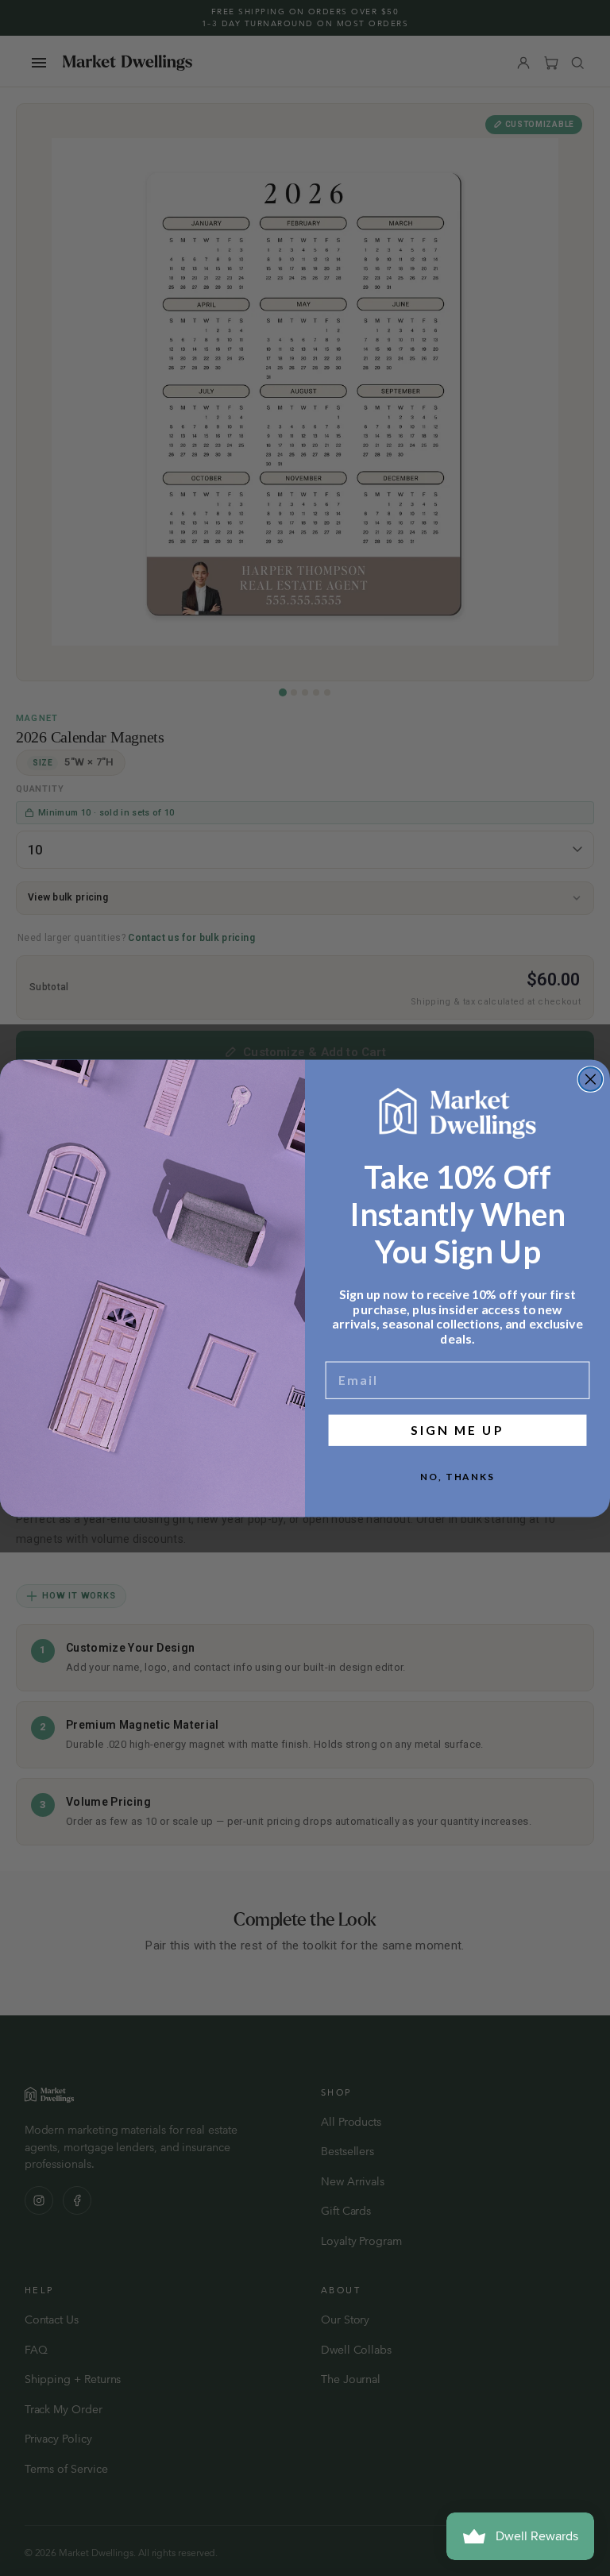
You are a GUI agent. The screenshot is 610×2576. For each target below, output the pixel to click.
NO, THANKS (457, 1477)
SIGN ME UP (457, 1430)
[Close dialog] (591, 1079)
